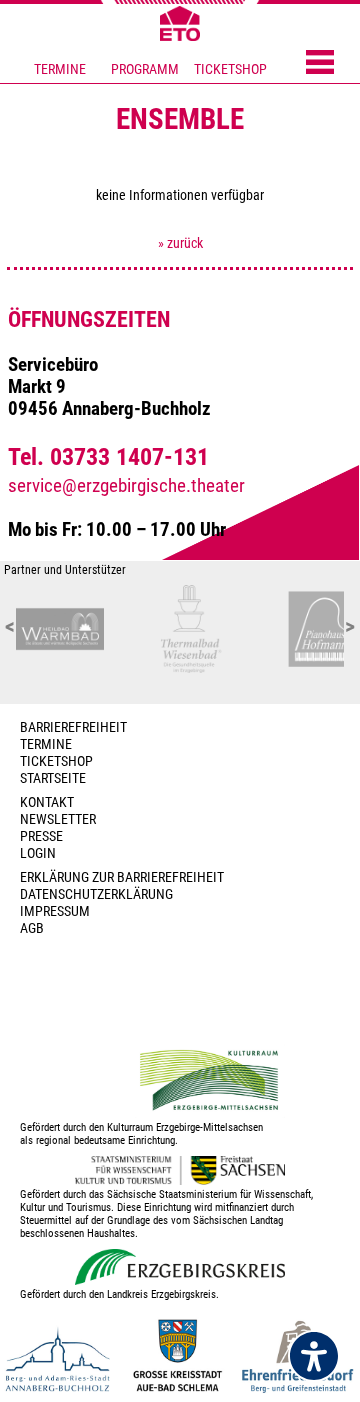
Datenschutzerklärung (96, 894)
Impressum (55, 911)
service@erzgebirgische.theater (126, 486)
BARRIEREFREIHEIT (73, 727)
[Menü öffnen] (320, 64)
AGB (32, 928)
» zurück (180, 243)
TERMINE (60, 69)
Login (38, 853)
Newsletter (58, 819)
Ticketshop (56, 761)
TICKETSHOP (230, 69)
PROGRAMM (145, 69)
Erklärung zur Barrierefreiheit (122, 877)
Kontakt (47, 802)
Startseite (53, 778)
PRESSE (41, 836)
